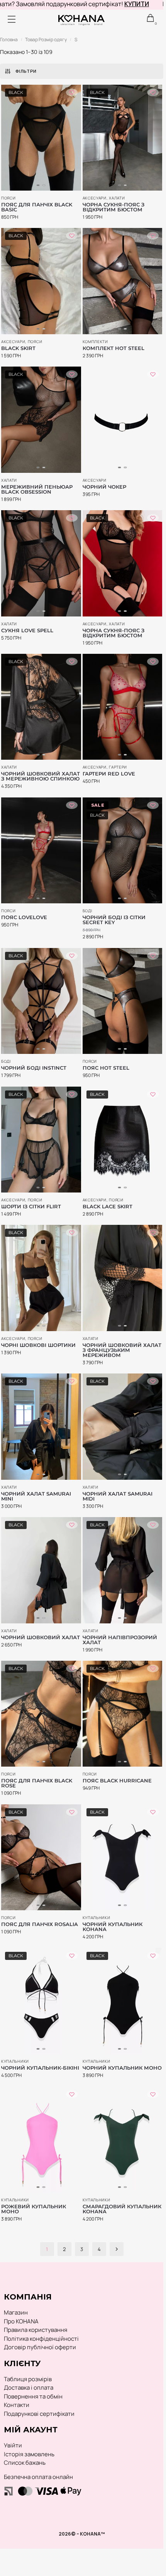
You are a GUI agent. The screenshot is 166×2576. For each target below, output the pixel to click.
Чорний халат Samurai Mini (36, 1496)
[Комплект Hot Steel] (123, 281)
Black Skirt (18, 348)
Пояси (8, 198)
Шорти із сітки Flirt (31, 1207)
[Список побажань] (72, 92)
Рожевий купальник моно (34, 2209)
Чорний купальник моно (122, 2068)
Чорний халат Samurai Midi (118, 1496)
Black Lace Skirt (108, 1207)
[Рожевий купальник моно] (41, 2140)
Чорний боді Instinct (34, 1068)
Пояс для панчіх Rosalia (40, 1924)
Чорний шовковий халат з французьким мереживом (122, 1350)
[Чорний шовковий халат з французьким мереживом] (123, 1278)
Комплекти (95, 342)
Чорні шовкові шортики (38, 1345)
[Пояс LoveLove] (41, 850)
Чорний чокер (104, 487)
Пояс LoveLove (24, 917)
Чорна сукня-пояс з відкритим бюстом (113, 207)
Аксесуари (95, 198)
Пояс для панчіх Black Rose (37, 1783)
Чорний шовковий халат (41, 1637)
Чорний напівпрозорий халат (120, 1640)
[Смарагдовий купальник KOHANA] (123, 2140)
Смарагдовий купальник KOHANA (122, 2209)
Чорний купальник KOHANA (113, 1927)
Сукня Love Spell (27, 631)
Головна (9, 39)
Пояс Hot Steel (106, 1068)
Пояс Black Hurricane (117, 1781)
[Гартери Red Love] (123, 707)
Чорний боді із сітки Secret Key (114, 920)
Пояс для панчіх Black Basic (37, 207)
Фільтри (26, 71)
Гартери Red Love (109, 774)
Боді (87, 911)
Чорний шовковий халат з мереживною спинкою (41, 776)
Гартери (118, 767)
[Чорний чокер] (123, 420)
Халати (117, 198)
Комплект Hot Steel (113, 348)
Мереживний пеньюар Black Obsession (37, 489)
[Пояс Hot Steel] (123, 1001)
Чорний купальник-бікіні (40, 2068)
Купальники (97, 1918)
